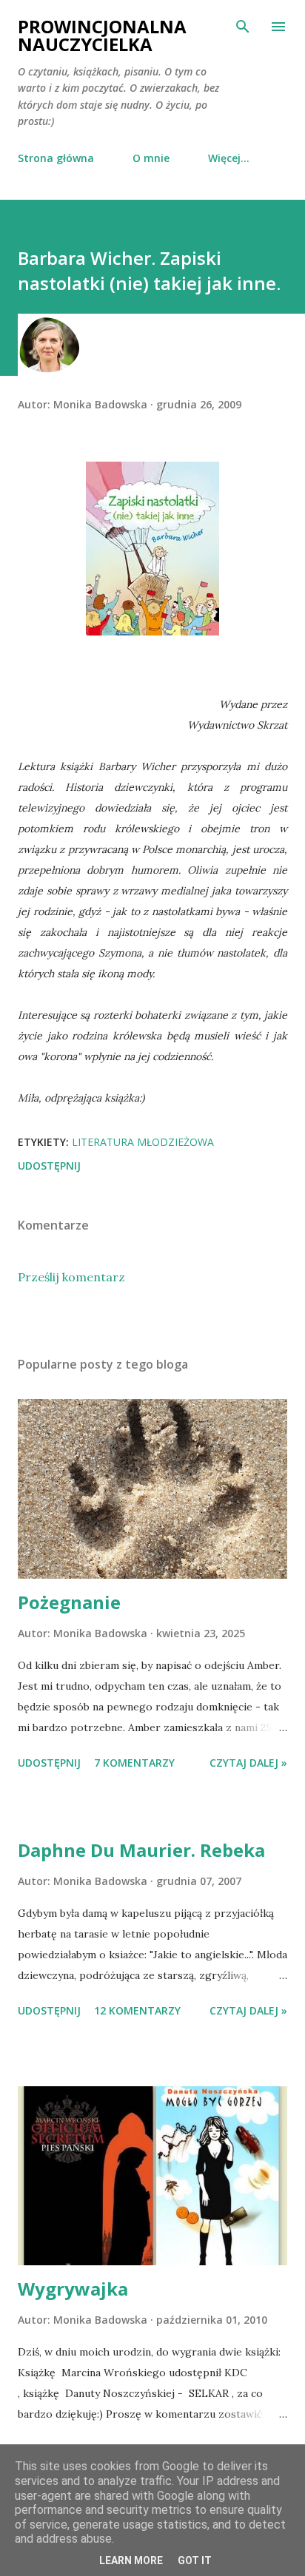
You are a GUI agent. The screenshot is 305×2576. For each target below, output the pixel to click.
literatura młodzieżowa (143, 1142)
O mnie (151, 158)
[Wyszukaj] (243, 27)
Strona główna (56, 158)
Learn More (131, 2560)
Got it (195, 2560)
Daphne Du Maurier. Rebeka (141, 1850)
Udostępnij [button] (49, 1166)
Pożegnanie (69, 1602)
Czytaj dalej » (248, 1763)
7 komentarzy (134, 1763)
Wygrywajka (73, 2289)
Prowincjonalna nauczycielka (102, 35)
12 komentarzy (137, 2010)
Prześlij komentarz (71, 1277)
